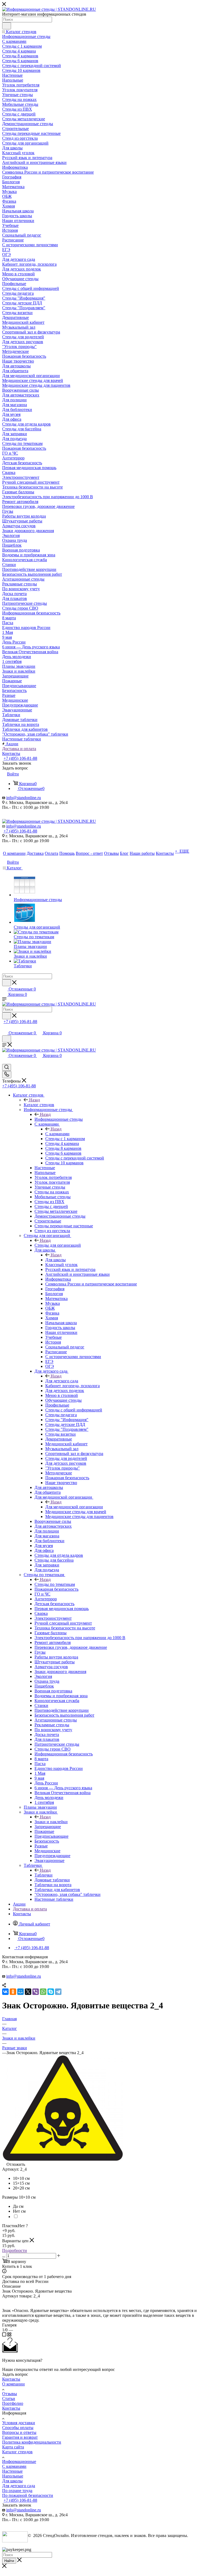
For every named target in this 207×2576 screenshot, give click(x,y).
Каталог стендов (39, 1105)
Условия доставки (19, 2423)
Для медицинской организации (74, 1507)
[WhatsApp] (43, 1992)
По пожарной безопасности (28, 2495)
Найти (9, 2561)
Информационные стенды (59, 1119)
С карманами (57, 1134)
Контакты (11, 2379)
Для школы (56, 1260)
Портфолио (13, 2403)
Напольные (13, 2476)
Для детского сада (62, 1381)
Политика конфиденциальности (32, 2442)
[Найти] (7, 26)
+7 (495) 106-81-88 (20, 758)
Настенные (12, 2471)
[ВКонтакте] (5, 1992)
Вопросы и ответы (19, 2432)
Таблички (44, 1875)
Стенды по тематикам (55, 1584)
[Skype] (51, 1992)
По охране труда (17, 2491)
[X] (28, 1992)
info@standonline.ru (24, 798)
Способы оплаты (18, 2428)
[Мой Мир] (20, 1992)
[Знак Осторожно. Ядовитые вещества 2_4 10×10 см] (63, 2159)
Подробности (15, 2250)
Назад (34, 1100)
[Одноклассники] (13, 1992)
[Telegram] (58, 1992)
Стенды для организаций (58, 1245)
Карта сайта (13, 2447)
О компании (13, 2384)
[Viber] (36, 1992)
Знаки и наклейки (51, 1822)
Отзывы (10, 2394)
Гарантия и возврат (20, 2437)
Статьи (9, 2398)
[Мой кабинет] (5, 1027)
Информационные (19, 2461)
